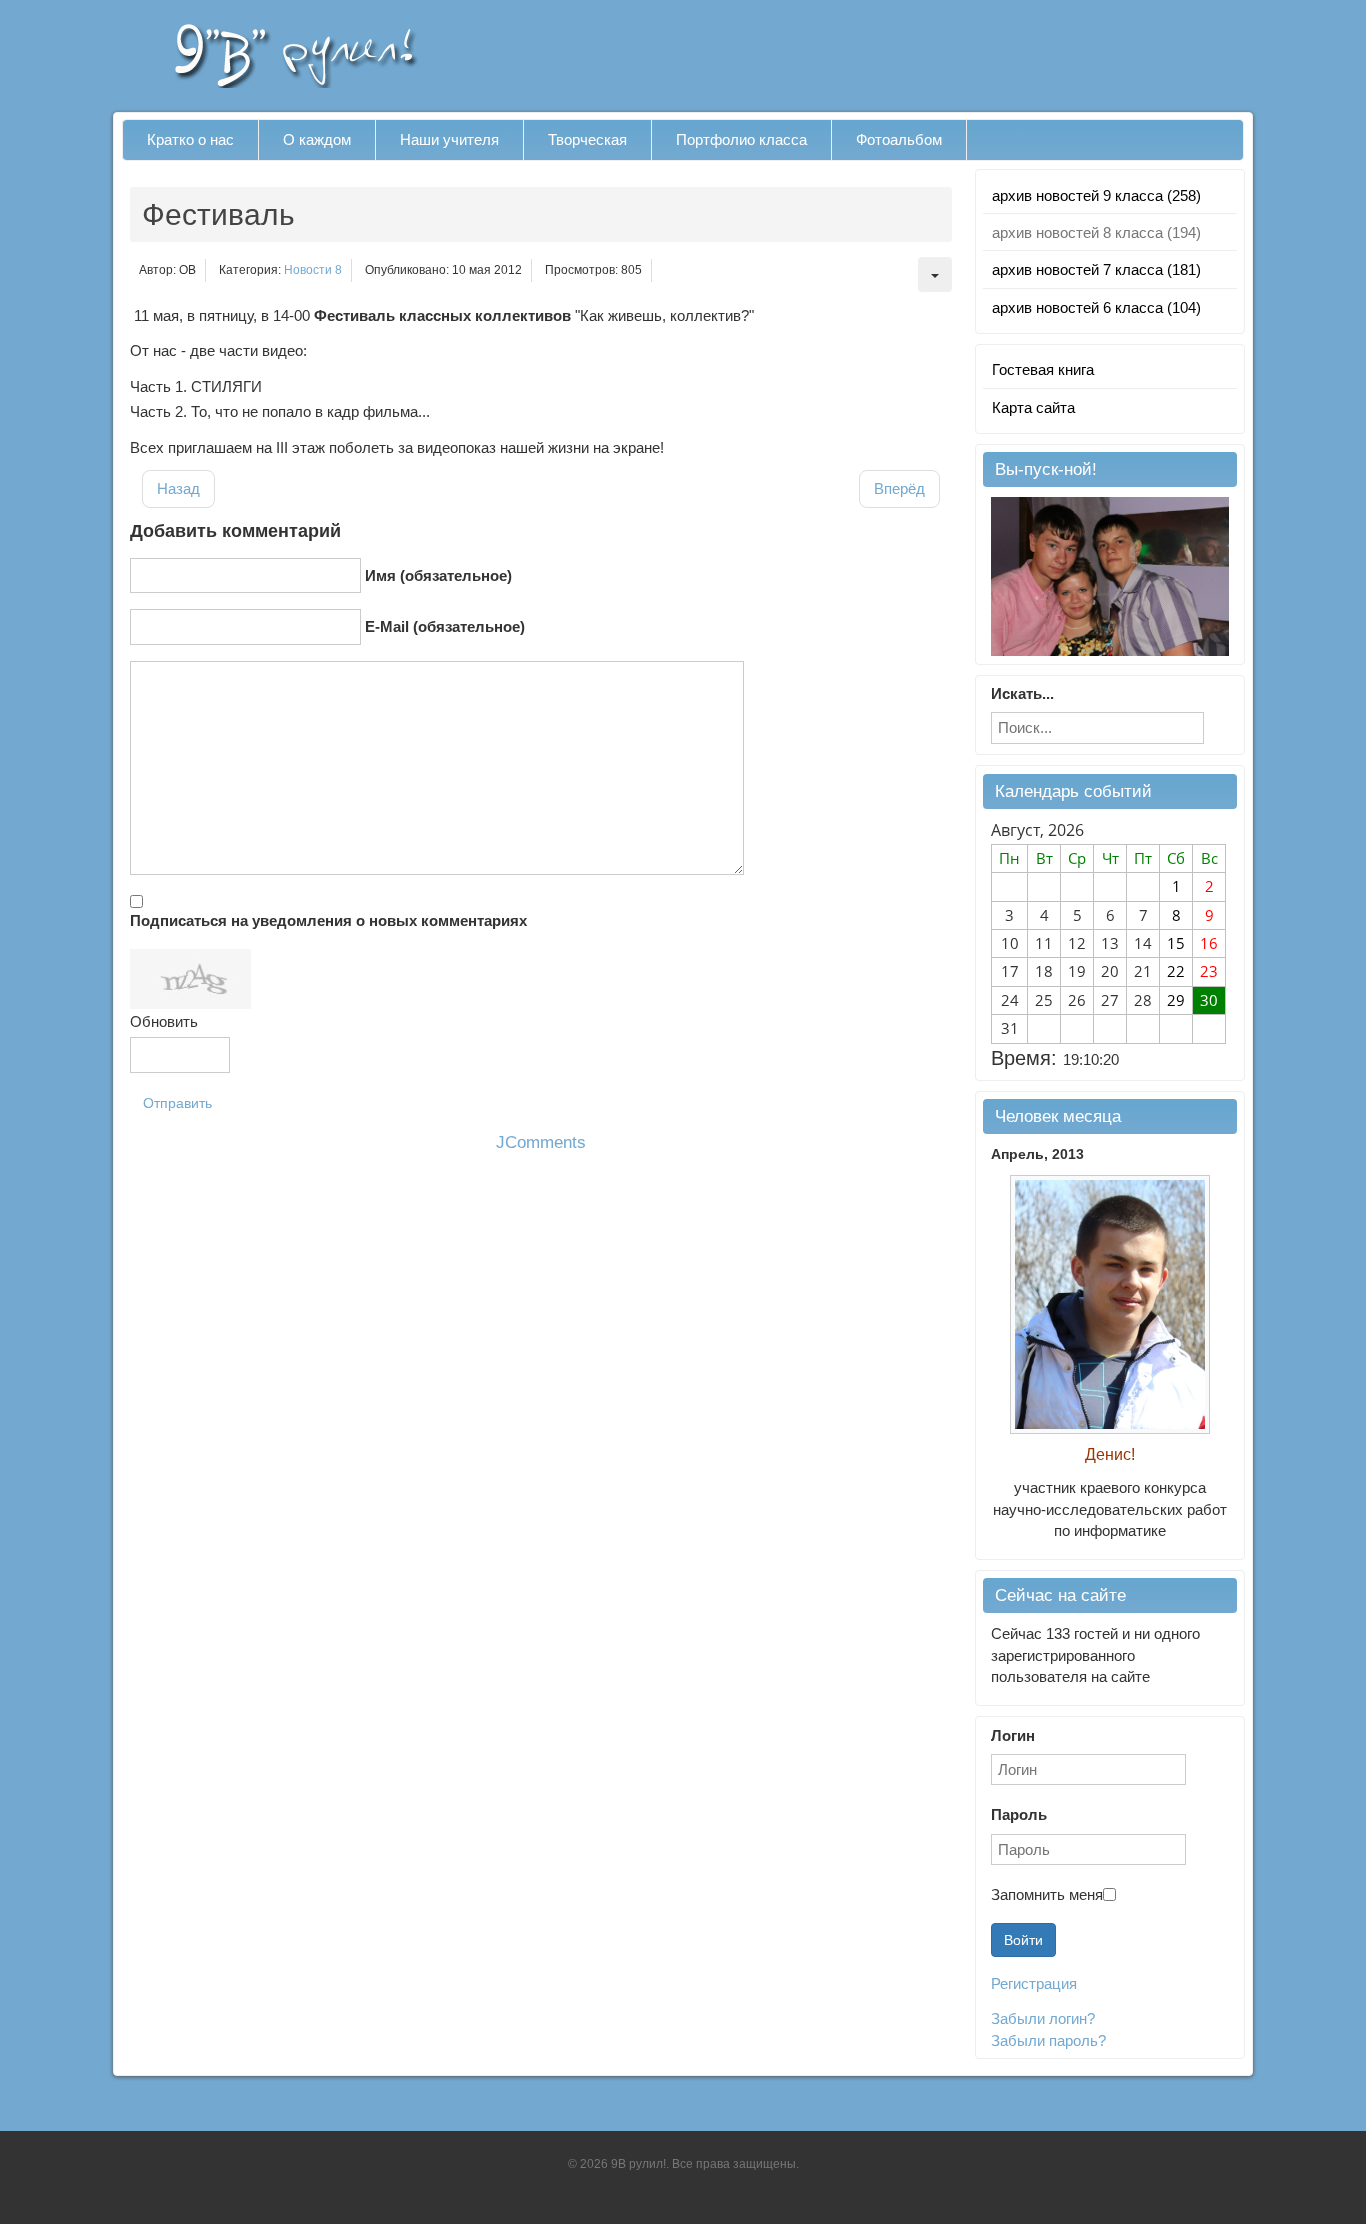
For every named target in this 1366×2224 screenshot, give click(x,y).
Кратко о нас (190, 139)
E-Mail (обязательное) (445, 626)
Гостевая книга (1043, 369)
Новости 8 (313, 270)
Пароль (1019, 1814)
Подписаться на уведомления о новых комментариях (328, 920)
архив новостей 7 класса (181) (1096, 269)
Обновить (164, 1021)
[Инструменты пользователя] (935, 274)
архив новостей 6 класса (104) (1096, 307)
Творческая (587, 139)
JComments (541, 1142)
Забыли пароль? (1048, 2040)
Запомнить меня (1047, 1894)
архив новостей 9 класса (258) (1096, 195)
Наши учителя (449, 139)
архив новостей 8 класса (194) (1096, 232)
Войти (1023, 1940)
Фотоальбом (899, 139)
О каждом (317, 139)
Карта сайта (1033, 407)
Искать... (1022, 693)
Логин (1013, 1735)
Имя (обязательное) (438, 575)
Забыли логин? (1043, 2018)
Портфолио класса (741, 139)
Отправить (177, 1103)
